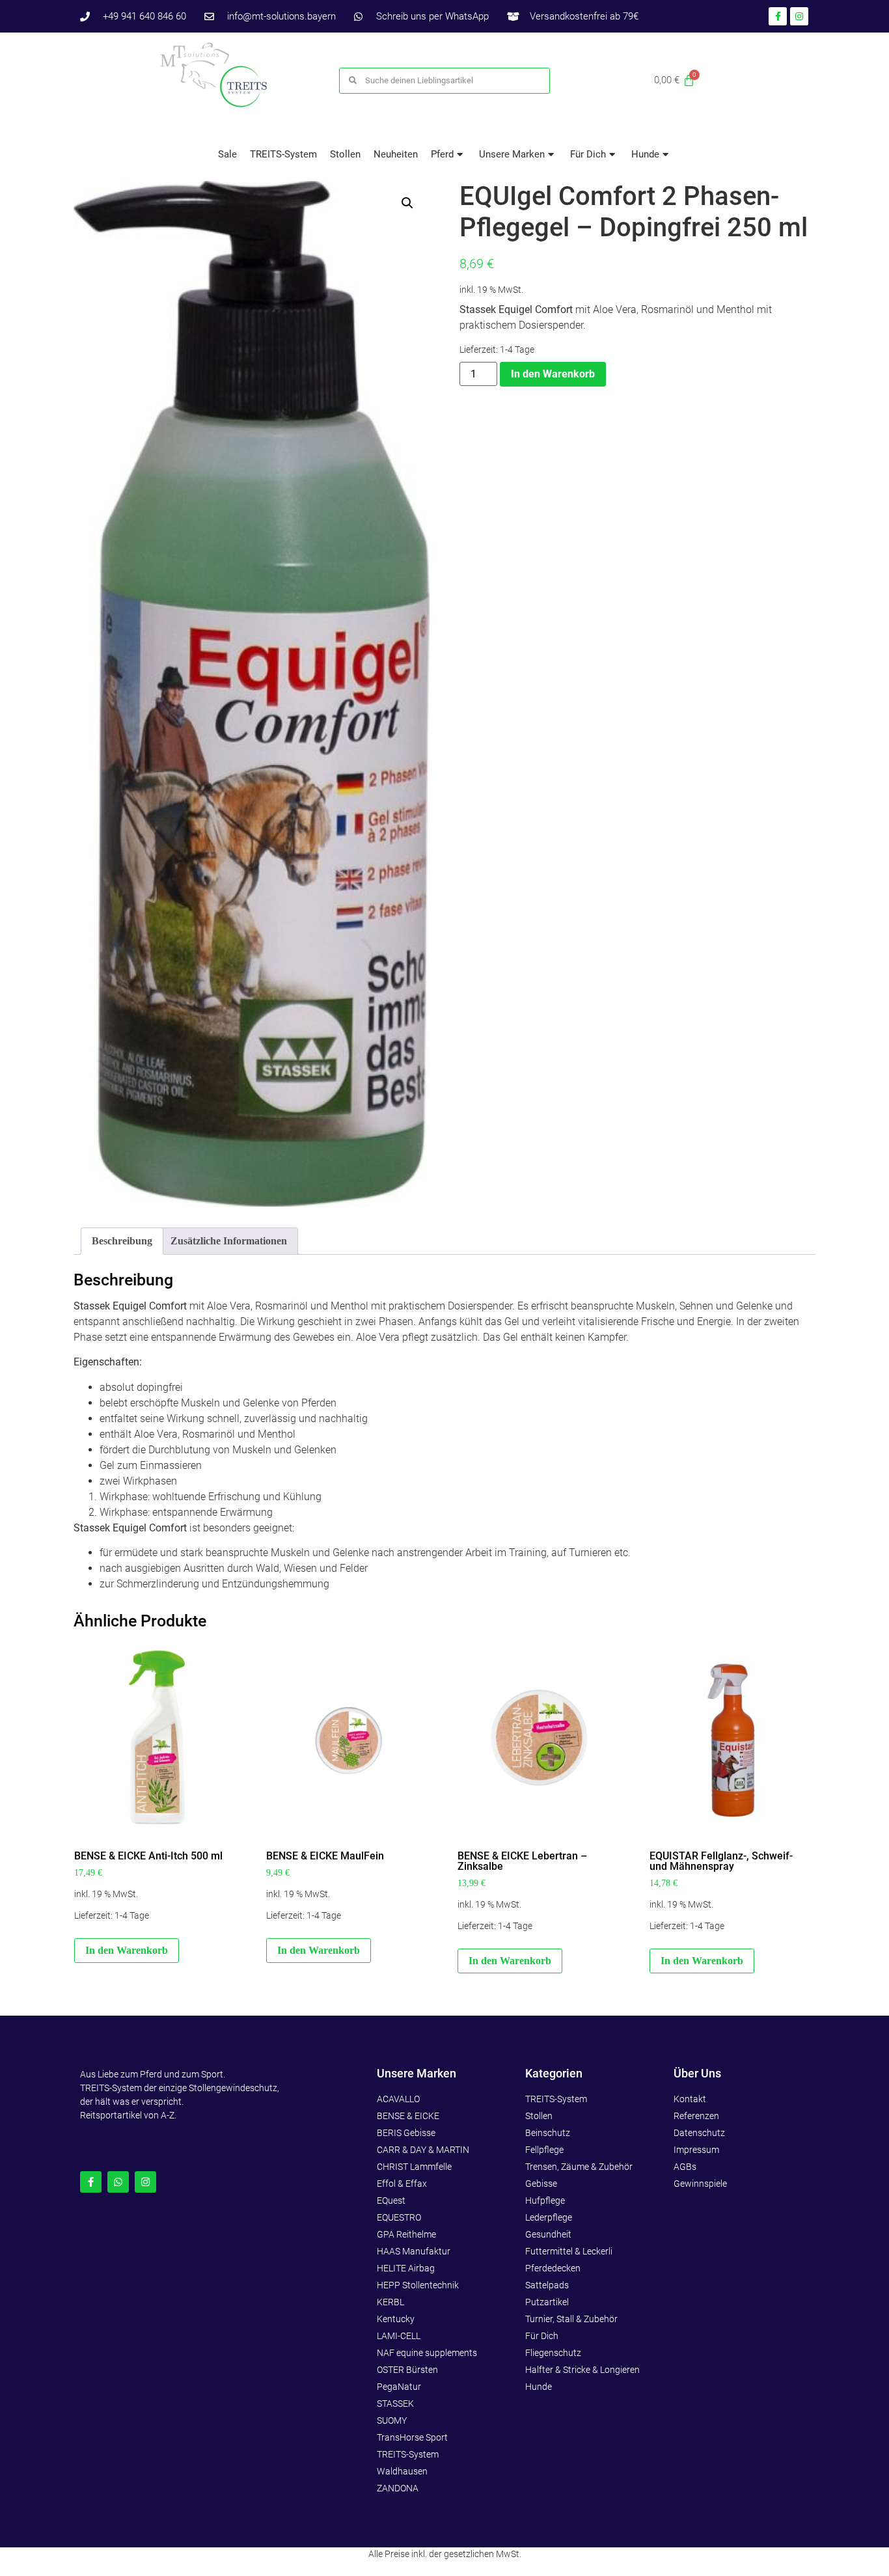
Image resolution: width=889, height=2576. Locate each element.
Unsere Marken (512, 154)
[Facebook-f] (91, 2182)
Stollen (345, 154)
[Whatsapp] (118, 2182)
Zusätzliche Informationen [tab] (229, 1241)
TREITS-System (283, 154)
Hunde (645, 154)
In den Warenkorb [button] (127, 1950)
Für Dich (588, 154)
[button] (407, 203)
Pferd (442, 154)
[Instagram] (145, 2182)
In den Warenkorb (553, 374)
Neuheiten (396, 154)
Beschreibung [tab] (122, 1241)
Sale (227, 154)
